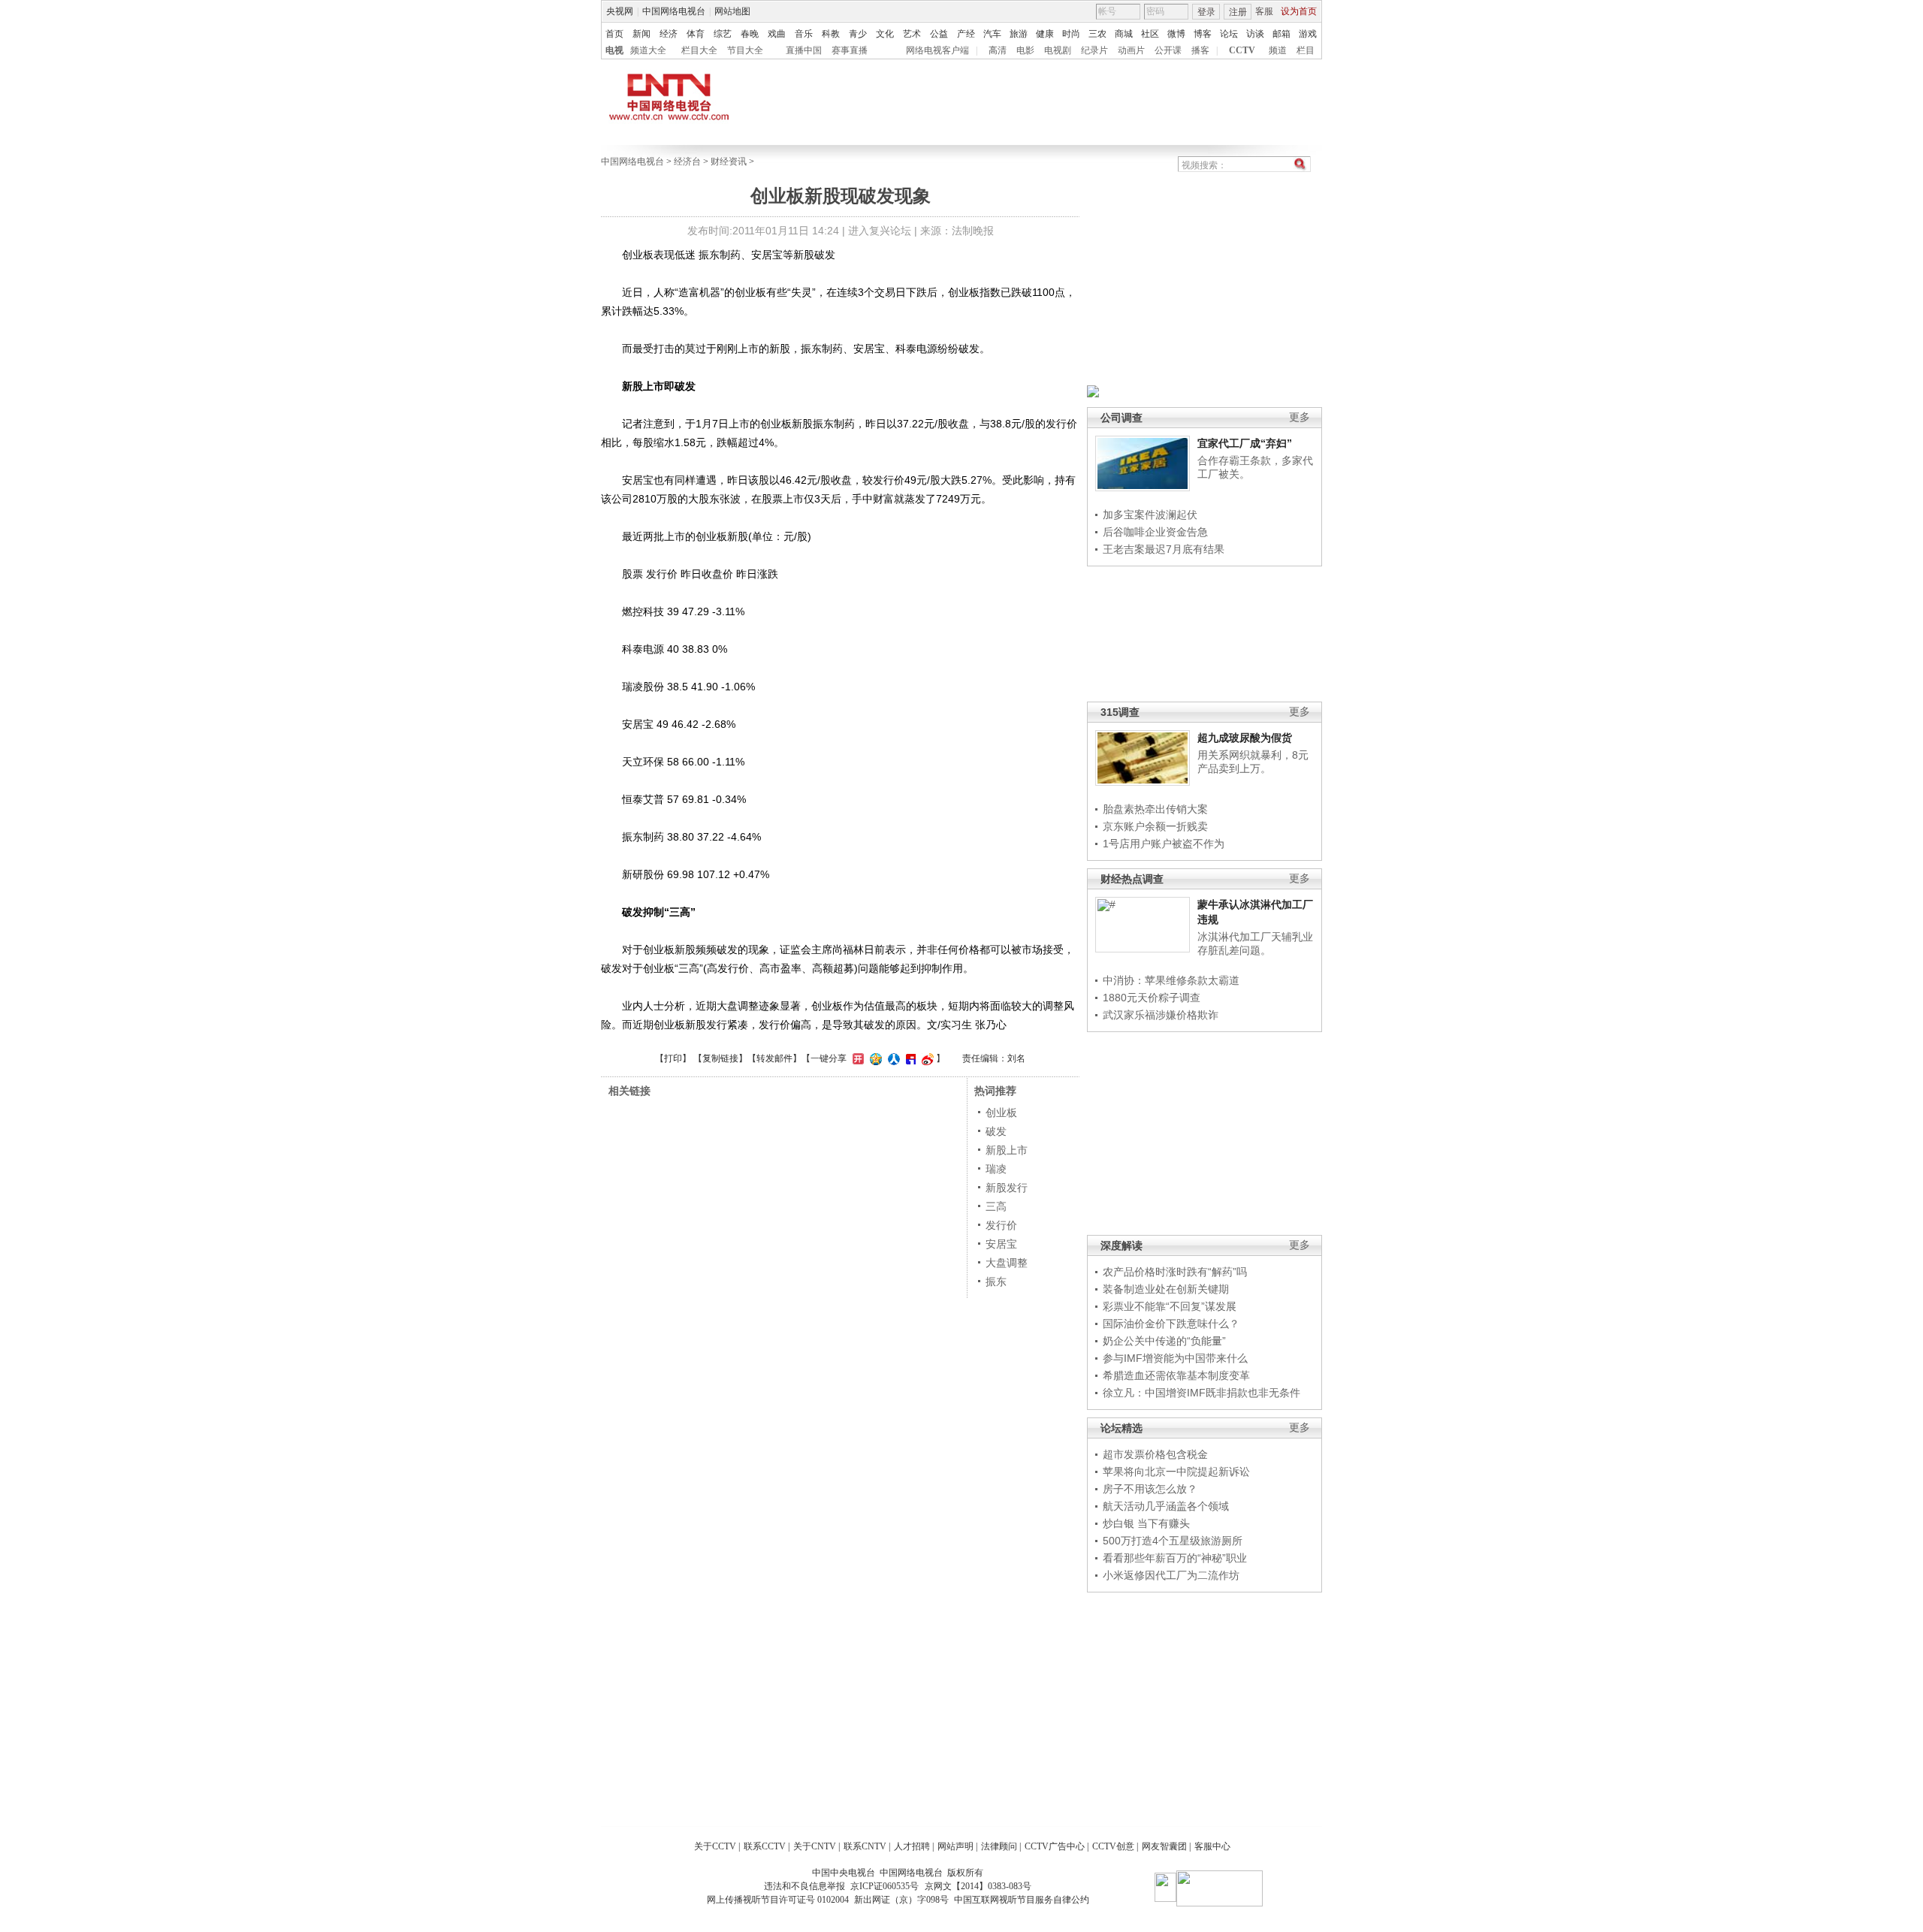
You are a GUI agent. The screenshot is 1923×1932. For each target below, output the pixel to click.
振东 (996, 1281)
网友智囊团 (1164, 1846)
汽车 (992, 34)
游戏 (1308, 34)
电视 (614, 50)
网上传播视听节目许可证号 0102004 (778, 1900)
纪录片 (1094, 50)
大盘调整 (1007, 1263)
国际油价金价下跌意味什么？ (1171, 1324)
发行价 (1001, 1225)
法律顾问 (999, 1846)
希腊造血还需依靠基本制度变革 (1176, 1375)
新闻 (642, 34)
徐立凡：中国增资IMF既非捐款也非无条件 (1201, 1393)
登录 (1206, 12)
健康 (1045, 34)
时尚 (1071, 34)
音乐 (804, 34)
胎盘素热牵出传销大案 (1155, 809)
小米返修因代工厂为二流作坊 (1171, 1575)
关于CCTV (715, 1846)
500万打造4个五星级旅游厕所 (1173, 1541)
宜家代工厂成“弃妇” (1245, 443)
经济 (669, 34)
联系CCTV (765, 1846)
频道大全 (648, 50)
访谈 (1255, 34)
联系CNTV (865, 1846)
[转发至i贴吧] (909, 1058)
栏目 (1306, 50)
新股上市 (1007, 1150)
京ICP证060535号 (885, 1886)
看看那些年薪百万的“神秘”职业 (1175, 1558)
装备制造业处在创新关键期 (1166, 1289)
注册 (1238, 12)
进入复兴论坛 (880, 231)
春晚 (750, 34)
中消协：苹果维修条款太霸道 (1171, 980)
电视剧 (1058, 50)
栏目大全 (699, 50)
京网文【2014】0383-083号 (978, 1886)
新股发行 (1007, 1188)
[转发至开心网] (856, 1058)
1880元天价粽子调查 (1152, 998)
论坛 (1229, 34)
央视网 (620, 11)
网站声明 (955, 1846)
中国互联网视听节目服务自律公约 (1022, 1900)
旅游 (1019, 34)
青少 (858, 34)
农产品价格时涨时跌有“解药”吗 (1175, 1272)
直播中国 (804, 50)
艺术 (912, 34)
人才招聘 (912, 1846)
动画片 (1131, 50)
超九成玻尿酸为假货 (1245, 738)
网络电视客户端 (937, 50)
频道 (1278, 50)
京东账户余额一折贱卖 (1155, 826)
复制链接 (720, 1058)
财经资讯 (729, 162)
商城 (1124, 34)
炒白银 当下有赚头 (1146, 1523)
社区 (1150, 34)
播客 (1200, 50)
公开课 (1168, 50)
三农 (1097, 34)
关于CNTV (815, 1846)
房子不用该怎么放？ (1150, 1489)
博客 (1203, 34)
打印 (673, 1058)
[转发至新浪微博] (926, 1058)
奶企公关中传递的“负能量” (1164, 1341)
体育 (696, 34)
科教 (831, 34)
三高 (996, 1206)
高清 (998, 50)
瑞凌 (996, 1169)
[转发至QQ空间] (874, 1058)
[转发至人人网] (892, 1058)
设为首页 (1299, 11)
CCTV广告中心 (1055, 1846)
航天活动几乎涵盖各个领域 (1166, 1506)
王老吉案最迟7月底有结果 (1164, 549)
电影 (1025, 50)
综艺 (723, 34)
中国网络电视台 (674, 11)
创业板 (1001, 1112)
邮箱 (1281, 34)
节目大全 (745, 50)
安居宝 (1001, 1244)
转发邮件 (774, 1058)
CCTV (1242, 50)
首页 (614, 34)
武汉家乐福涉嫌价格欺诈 (1161, 1015)
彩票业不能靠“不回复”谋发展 (1170, 1306)
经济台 (687, 162)
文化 (885, 34)
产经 (966, 34)
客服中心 (1212, 1846)
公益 (939, 34)
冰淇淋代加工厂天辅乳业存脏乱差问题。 (1255, 943)
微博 (1176, 34)
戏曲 (777, 34)
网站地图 (732, 11)
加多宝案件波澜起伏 (1150, 515)
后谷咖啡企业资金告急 (1155, 532)
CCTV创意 (1113, 1846)
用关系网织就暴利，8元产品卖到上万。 (1253, 762)
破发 (996, 1131)
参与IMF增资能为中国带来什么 (1175, 1358)
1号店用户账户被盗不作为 (1164, 844)
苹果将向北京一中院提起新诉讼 (1176, 1472)
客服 (1264, 11)
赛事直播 (850, 50)
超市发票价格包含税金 (1155, 1454)
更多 (1300, 417)
